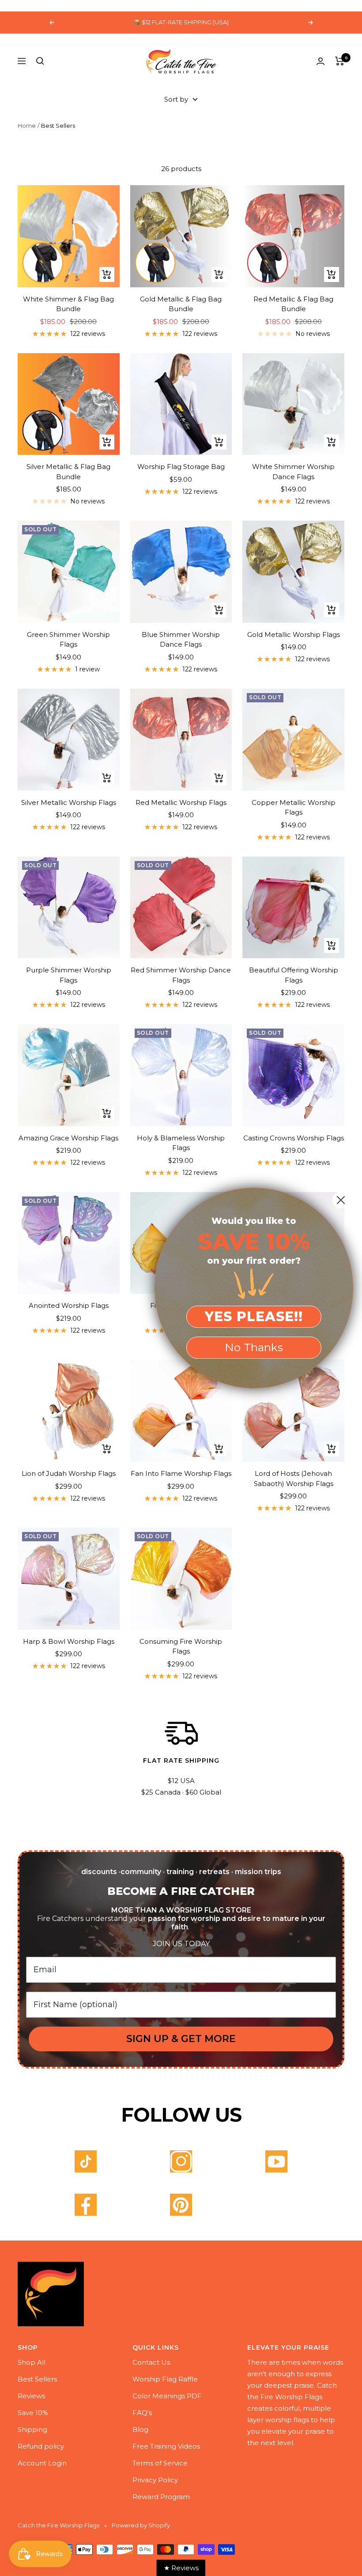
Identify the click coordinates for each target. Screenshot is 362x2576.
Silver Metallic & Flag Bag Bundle (68, 472)
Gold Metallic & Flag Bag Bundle (181, 304)
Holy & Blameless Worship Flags (181, 1143)
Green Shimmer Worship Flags (68, 640)
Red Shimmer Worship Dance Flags (181, 975)
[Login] (321, 61)
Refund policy (41, 2446)
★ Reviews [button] (181, 2568)
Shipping (32, 2429)
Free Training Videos (166, 2446)
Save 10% (33, 2413)
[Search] (40, 61)
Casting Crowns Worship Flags (294, 1138)
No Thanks (254, 1347)
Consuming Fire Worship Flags (181, 1646)
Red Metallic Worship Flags (181, 802)
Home (27, 126)
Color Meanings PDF (167, 2396)
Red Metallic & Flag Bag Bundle (293, 304)
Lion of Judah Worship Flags (69, 1473)
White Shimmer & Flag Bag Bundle (68, 304)
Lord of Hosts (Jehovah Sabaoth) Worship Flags (294, 1479)
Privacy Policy (155, 2480)
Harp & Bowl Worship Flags (69, 1641)
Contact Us (151, 2362)
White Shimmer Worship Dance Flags (293, 472)
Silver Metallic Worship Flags (69, 802)
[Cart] (340, 61)
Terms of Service (160, 2463)
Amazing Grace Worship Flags (68, 1138)
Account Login (42, 2463)
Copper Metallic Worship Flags (294, 808)
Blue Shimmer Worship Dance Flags (181, 640)
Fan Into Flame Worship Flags (181, 1473)
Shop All (32, 2362)
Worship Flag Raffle (165, 2379)
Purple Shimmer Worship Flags (69, 975)
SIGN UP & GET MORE (181, 2039)
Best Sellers (37, 2379)
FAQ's (142, 2413)
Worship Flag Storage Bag (181, 467)
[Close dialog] (341, 1200)
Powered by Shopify (141, 2525)
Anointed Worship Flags (69, 1305)
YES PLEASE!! (254, 1317)
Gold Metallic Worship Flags (294, 634)
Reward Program (161, 2497)
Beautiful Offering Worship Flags (294, 975)
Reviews (31, 2396)
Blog (140, 2429)
